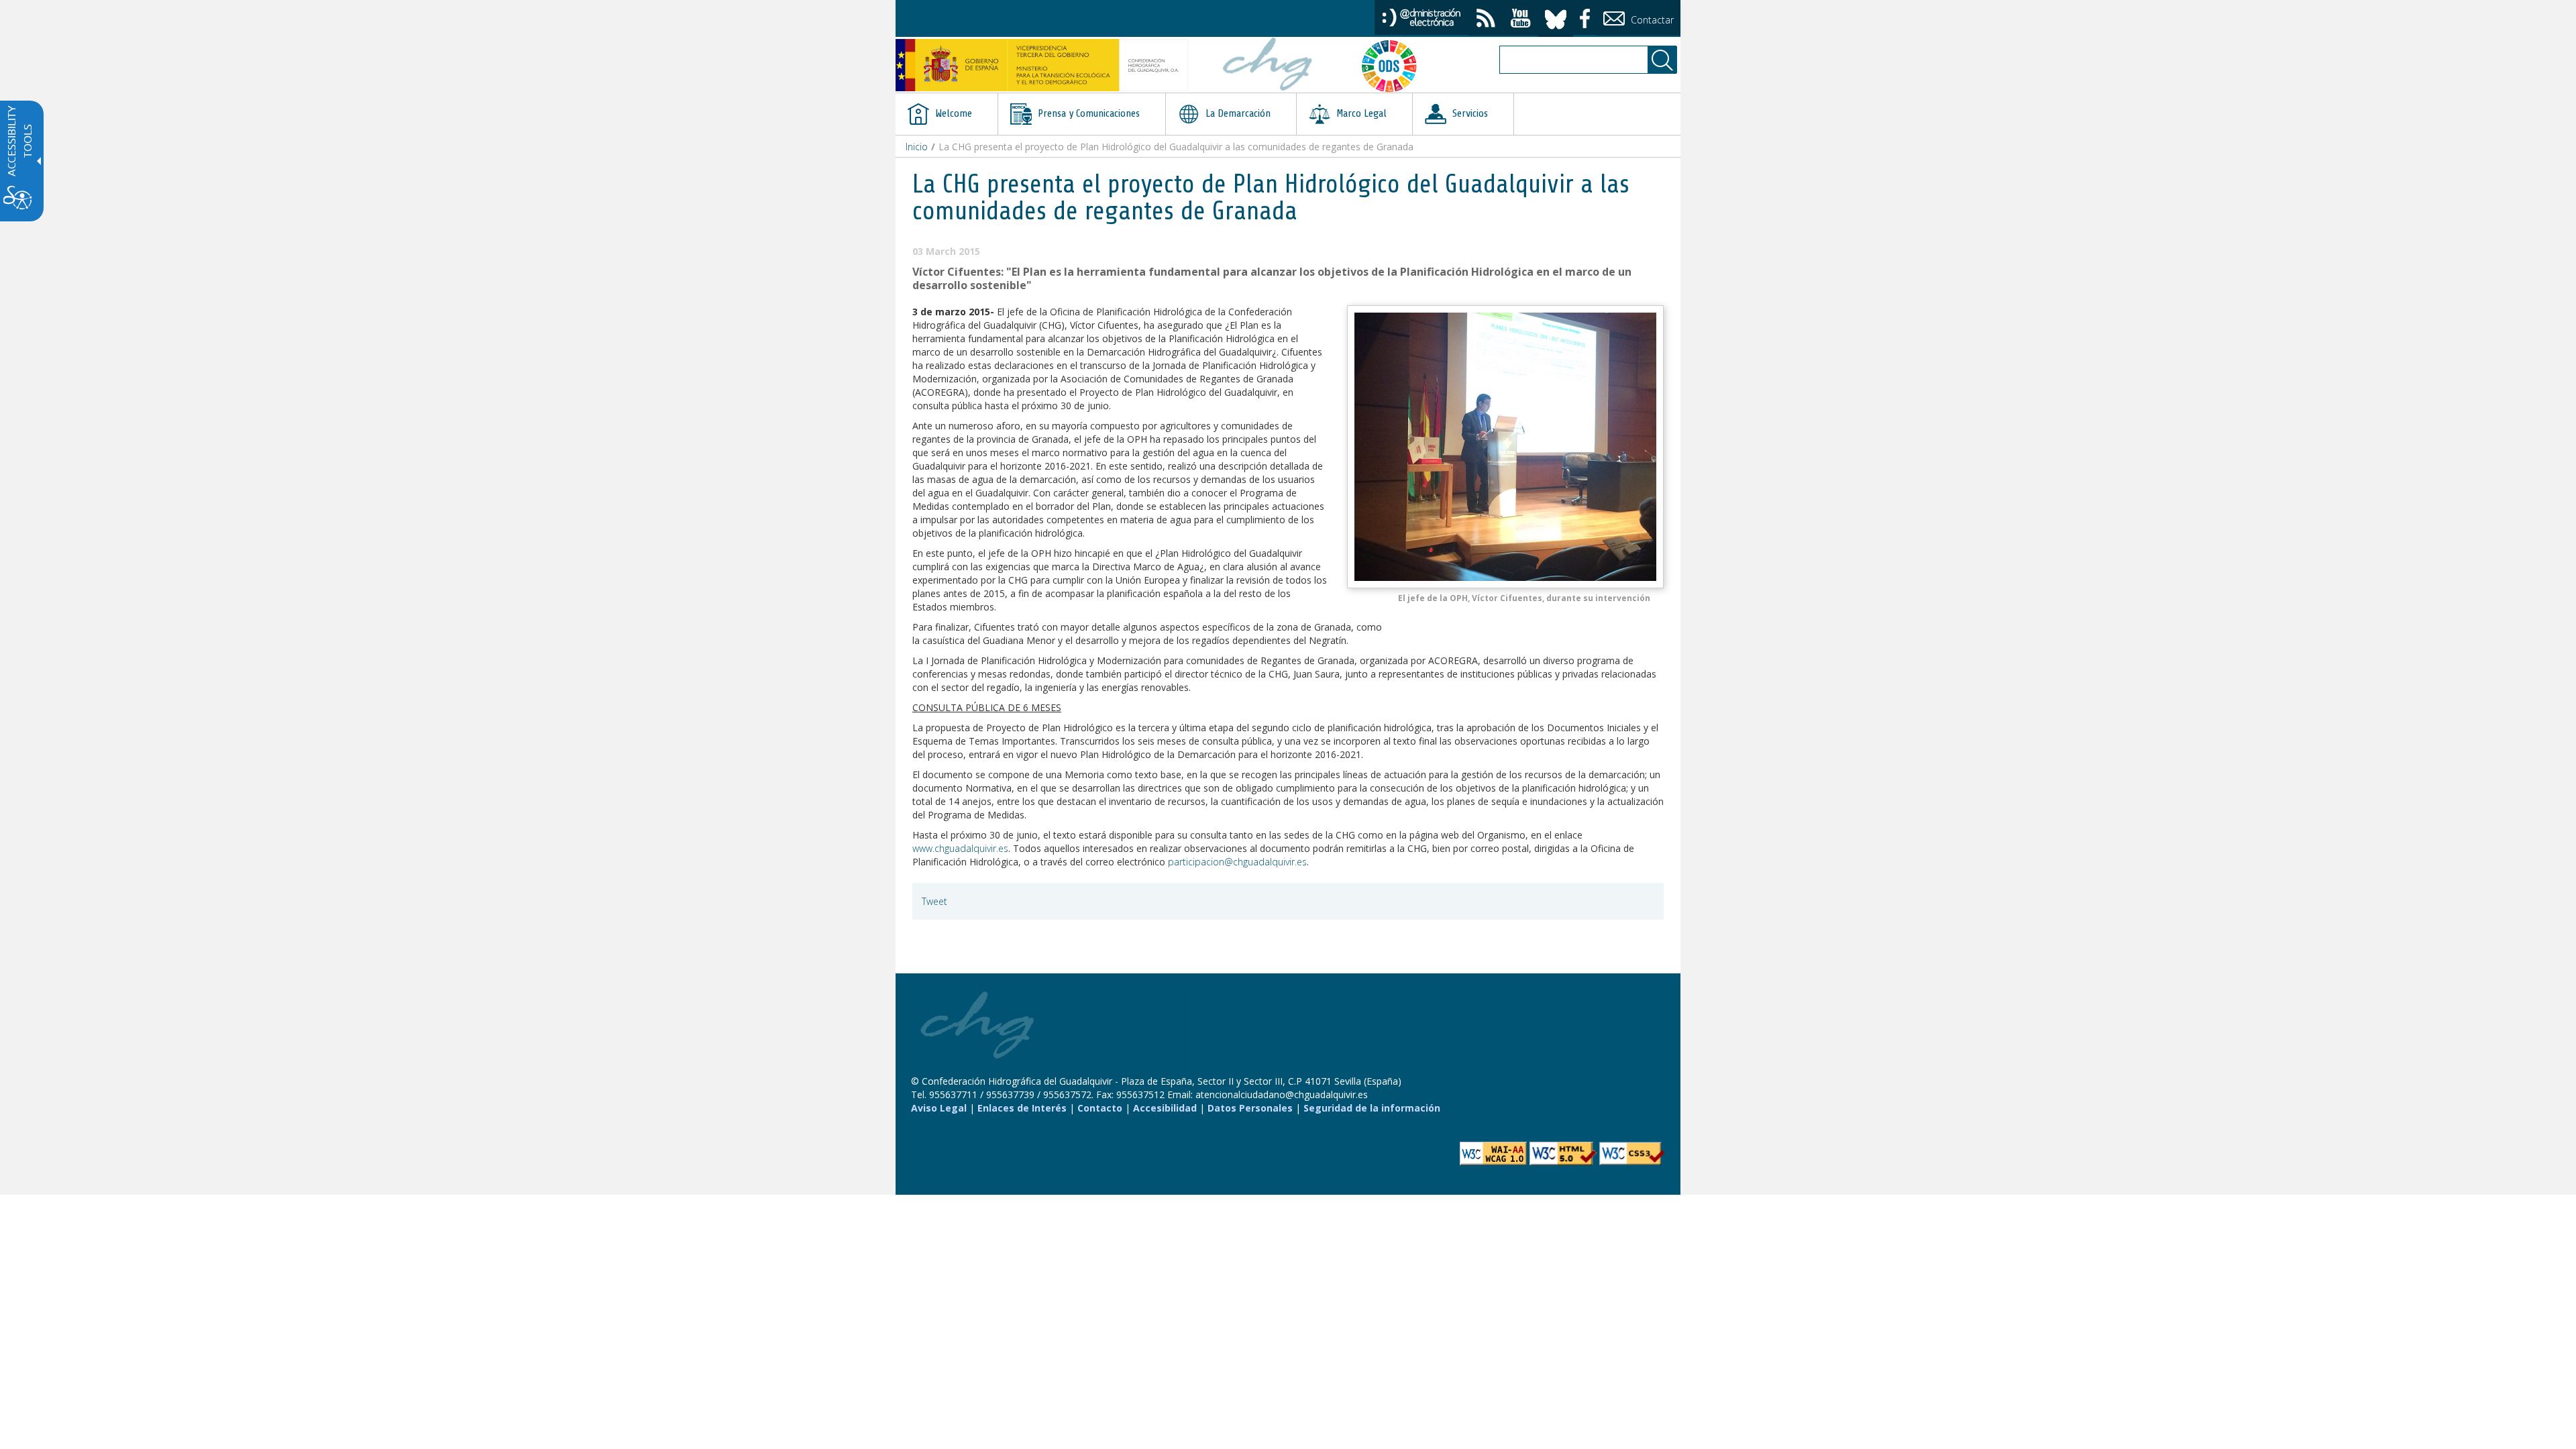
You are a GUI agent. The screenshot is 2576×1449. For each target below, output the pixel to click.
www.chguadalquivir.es (960, 848)
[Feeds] (1486, 20)
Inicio (917, 147)
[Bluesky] (1556, 17)
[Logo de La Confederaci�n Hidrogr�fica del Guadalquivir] (1268, 66)
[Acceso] (1421, 16)
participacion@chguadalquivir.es (1237, 862)
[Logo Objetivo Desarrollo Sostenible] (1395, 66)
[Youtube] (1521, 20)
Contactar (1651, 20)
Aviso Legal (939, 1108)
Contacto (1100, 1108)
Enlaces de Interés (1022, 1108)
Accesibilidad (1165, 1108)
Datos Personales (1250, 1108)
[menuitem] (947, 114)
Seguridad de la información (1372, 1108)
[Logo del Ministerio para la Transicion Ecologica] (1042, 65)
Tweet (934, 901)
